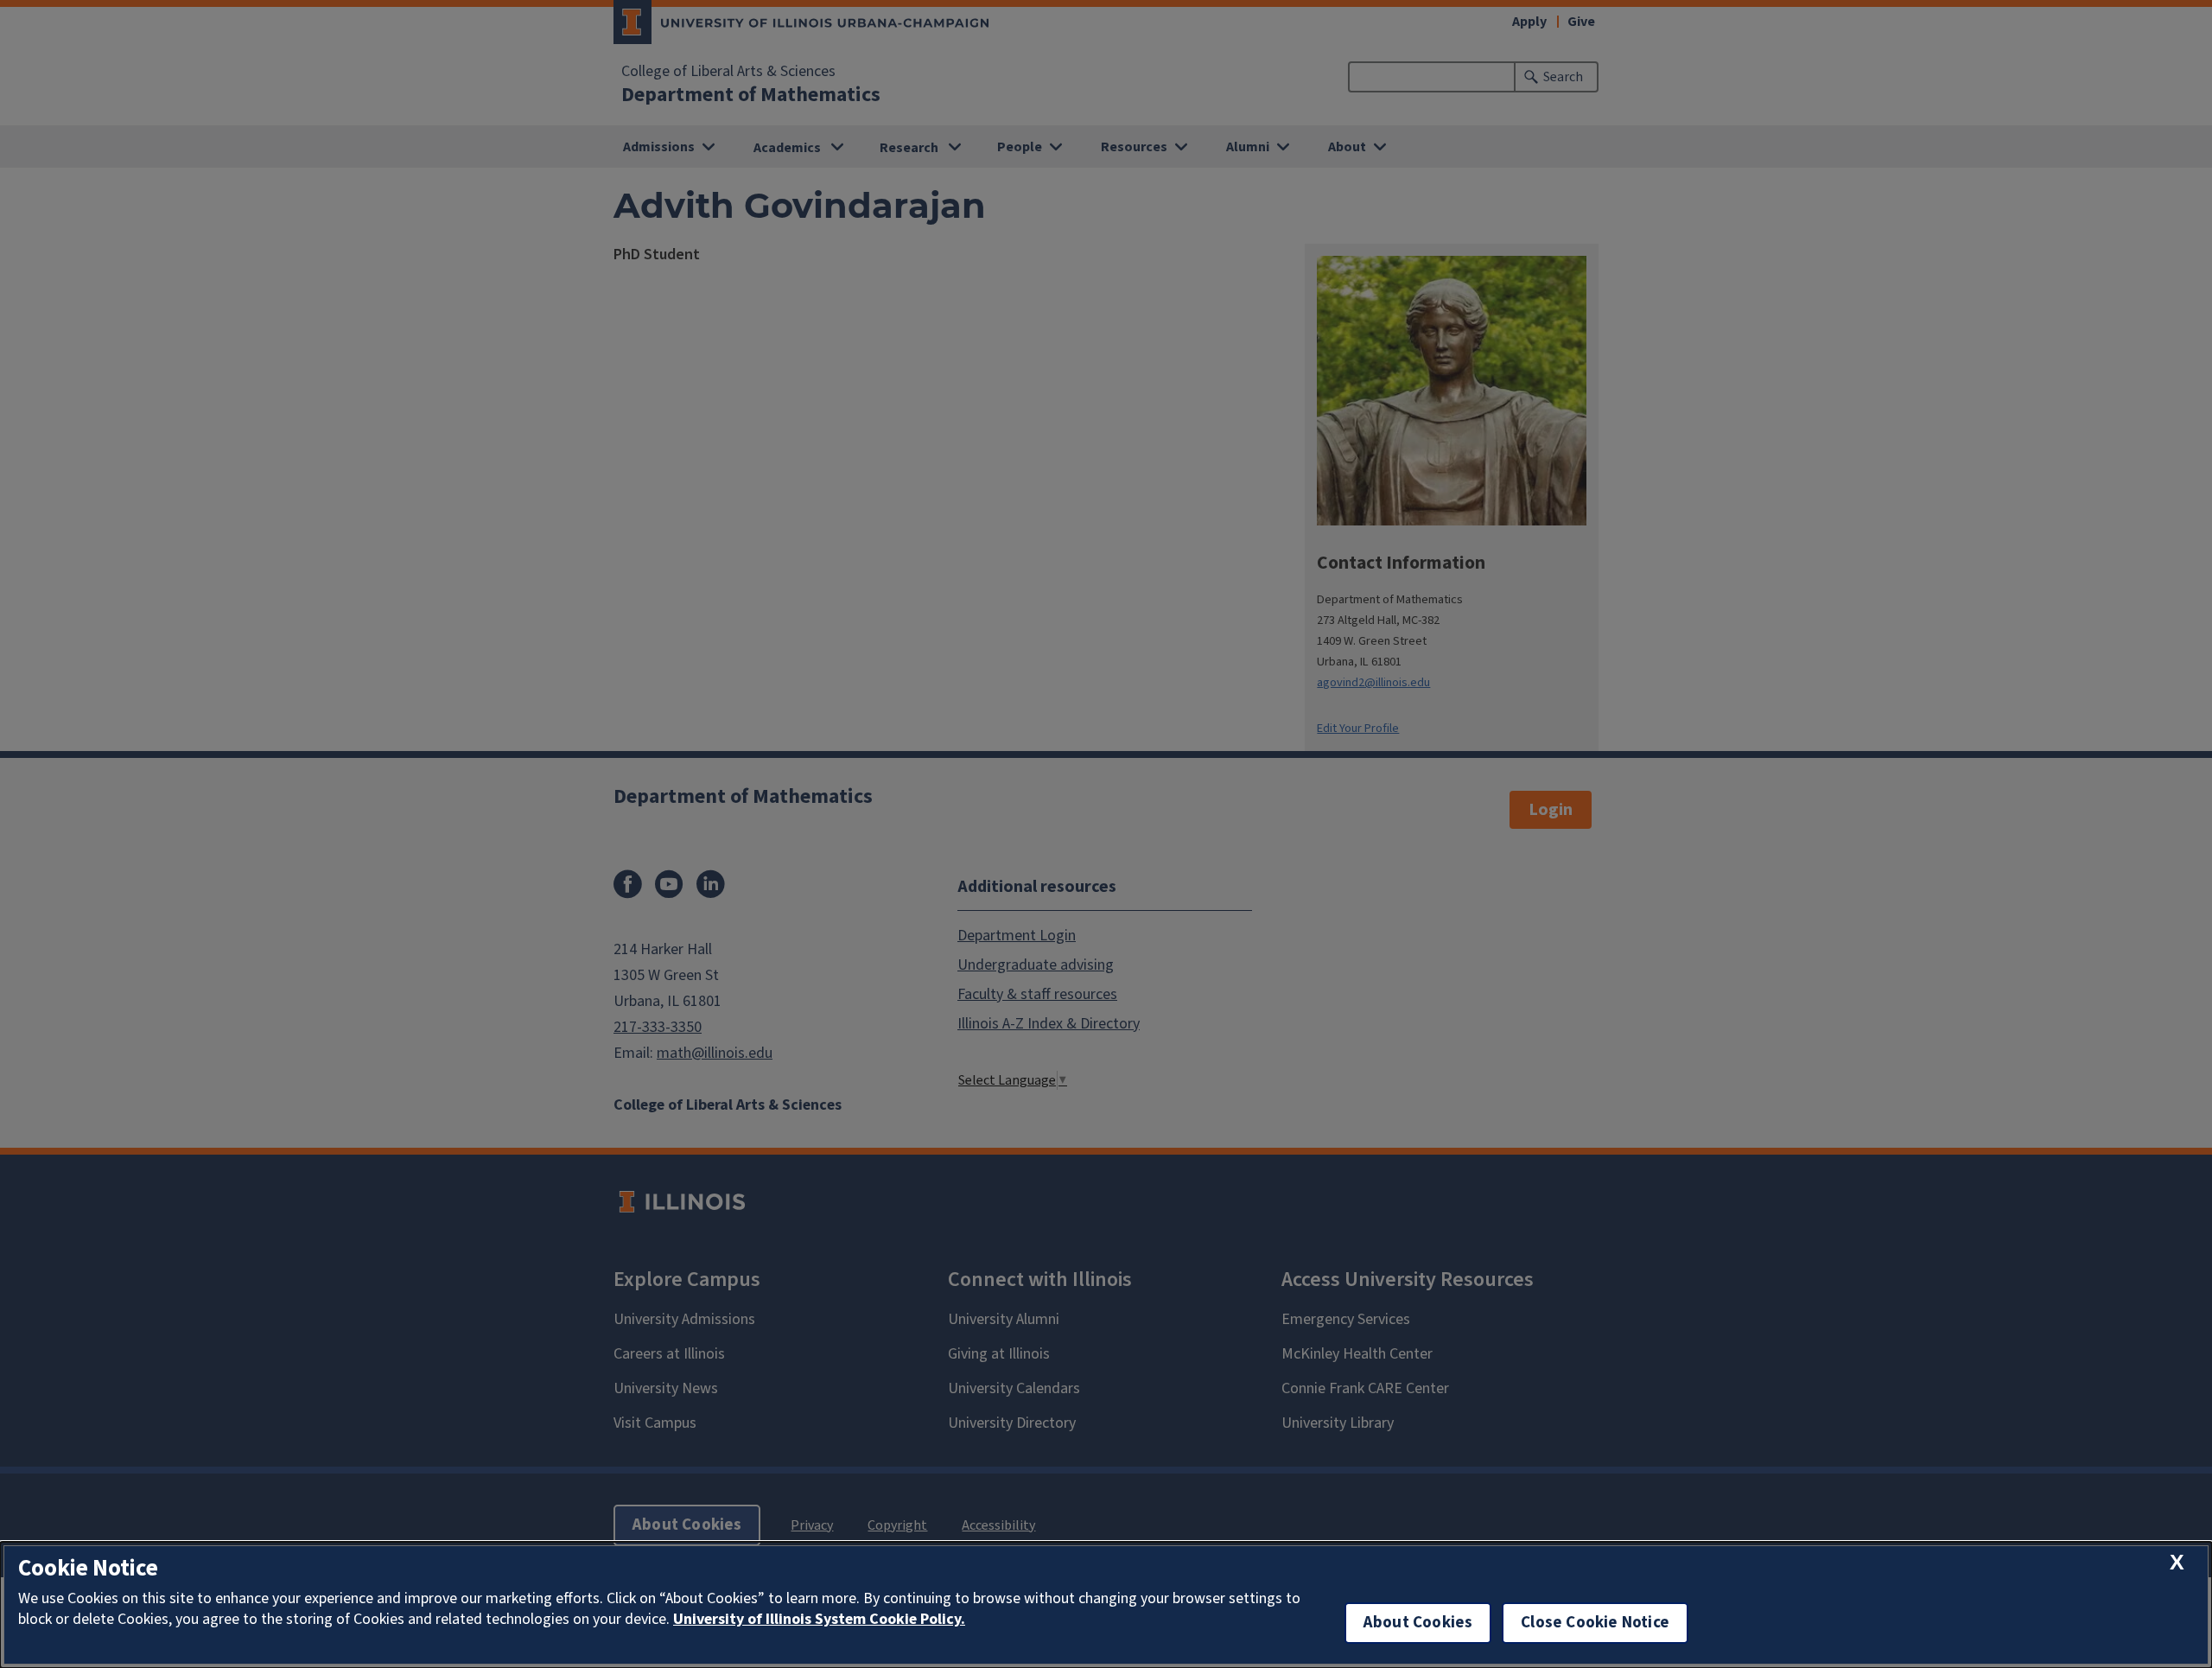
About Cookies (1418, 1623)
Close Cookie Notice (1595, 1623)
